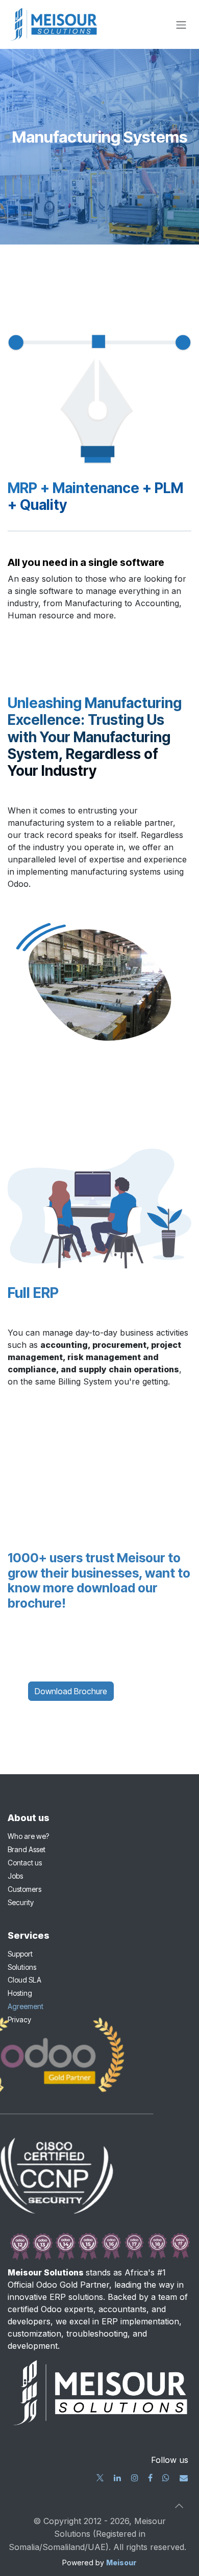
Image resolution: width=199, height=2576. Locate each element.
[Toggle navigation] (181, 24)
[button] (179, 2506)
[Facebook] (150, 2478)
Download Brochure (71, 1691)
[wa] (166, 2478)
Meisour (121, 2563)
